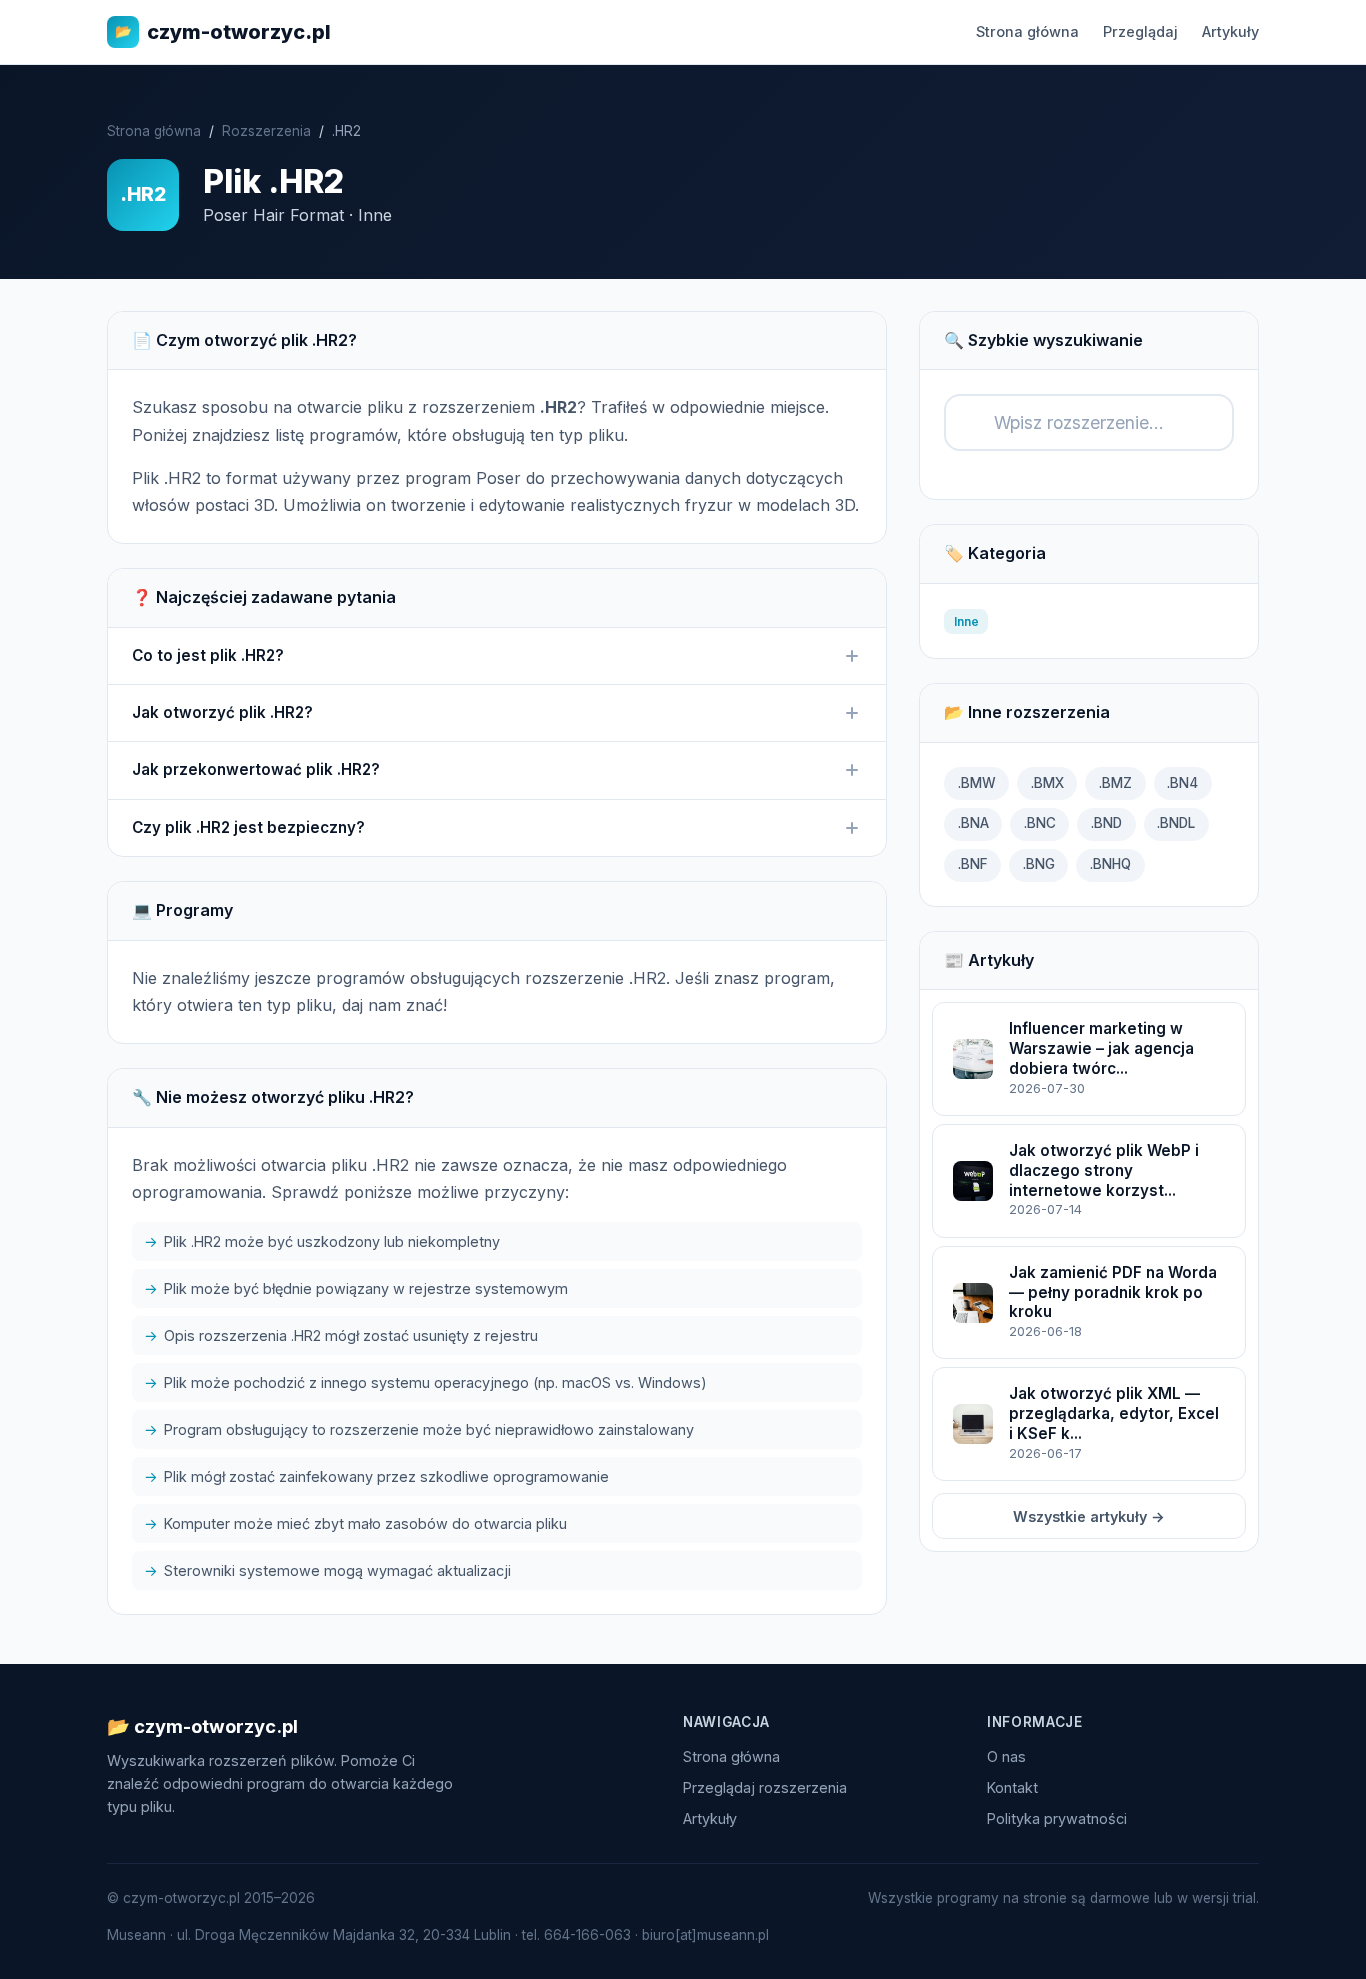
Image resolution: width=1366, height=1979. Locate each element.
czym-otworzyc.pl (223, 32)
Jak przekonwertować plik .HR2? (256, 769)
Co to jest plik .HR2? (208, 655)
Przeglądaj (1140, 31)
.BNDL (1176, 823)
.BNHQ (1110, 864)
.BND (1106, 823)
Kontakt (1012, 1787)
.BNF (973, 864)
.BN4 (1182, 783)
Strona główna (1027, 31)
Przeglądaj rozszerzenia (765, 1787)
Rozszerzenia (266, 131)
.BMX (1047, 783)
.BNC (1040, 823)
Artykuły (1230, 31)
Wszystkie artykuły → (1089, 1516)
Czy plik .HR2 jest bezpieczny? (248, 827)
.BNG (1039, 864)
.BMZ (1115, 783)
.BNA (973, 823)
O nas (1006, 1756)
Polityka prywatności (1057, 1818)
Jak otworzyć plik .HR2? (222, 712)
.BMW (977, 783)
